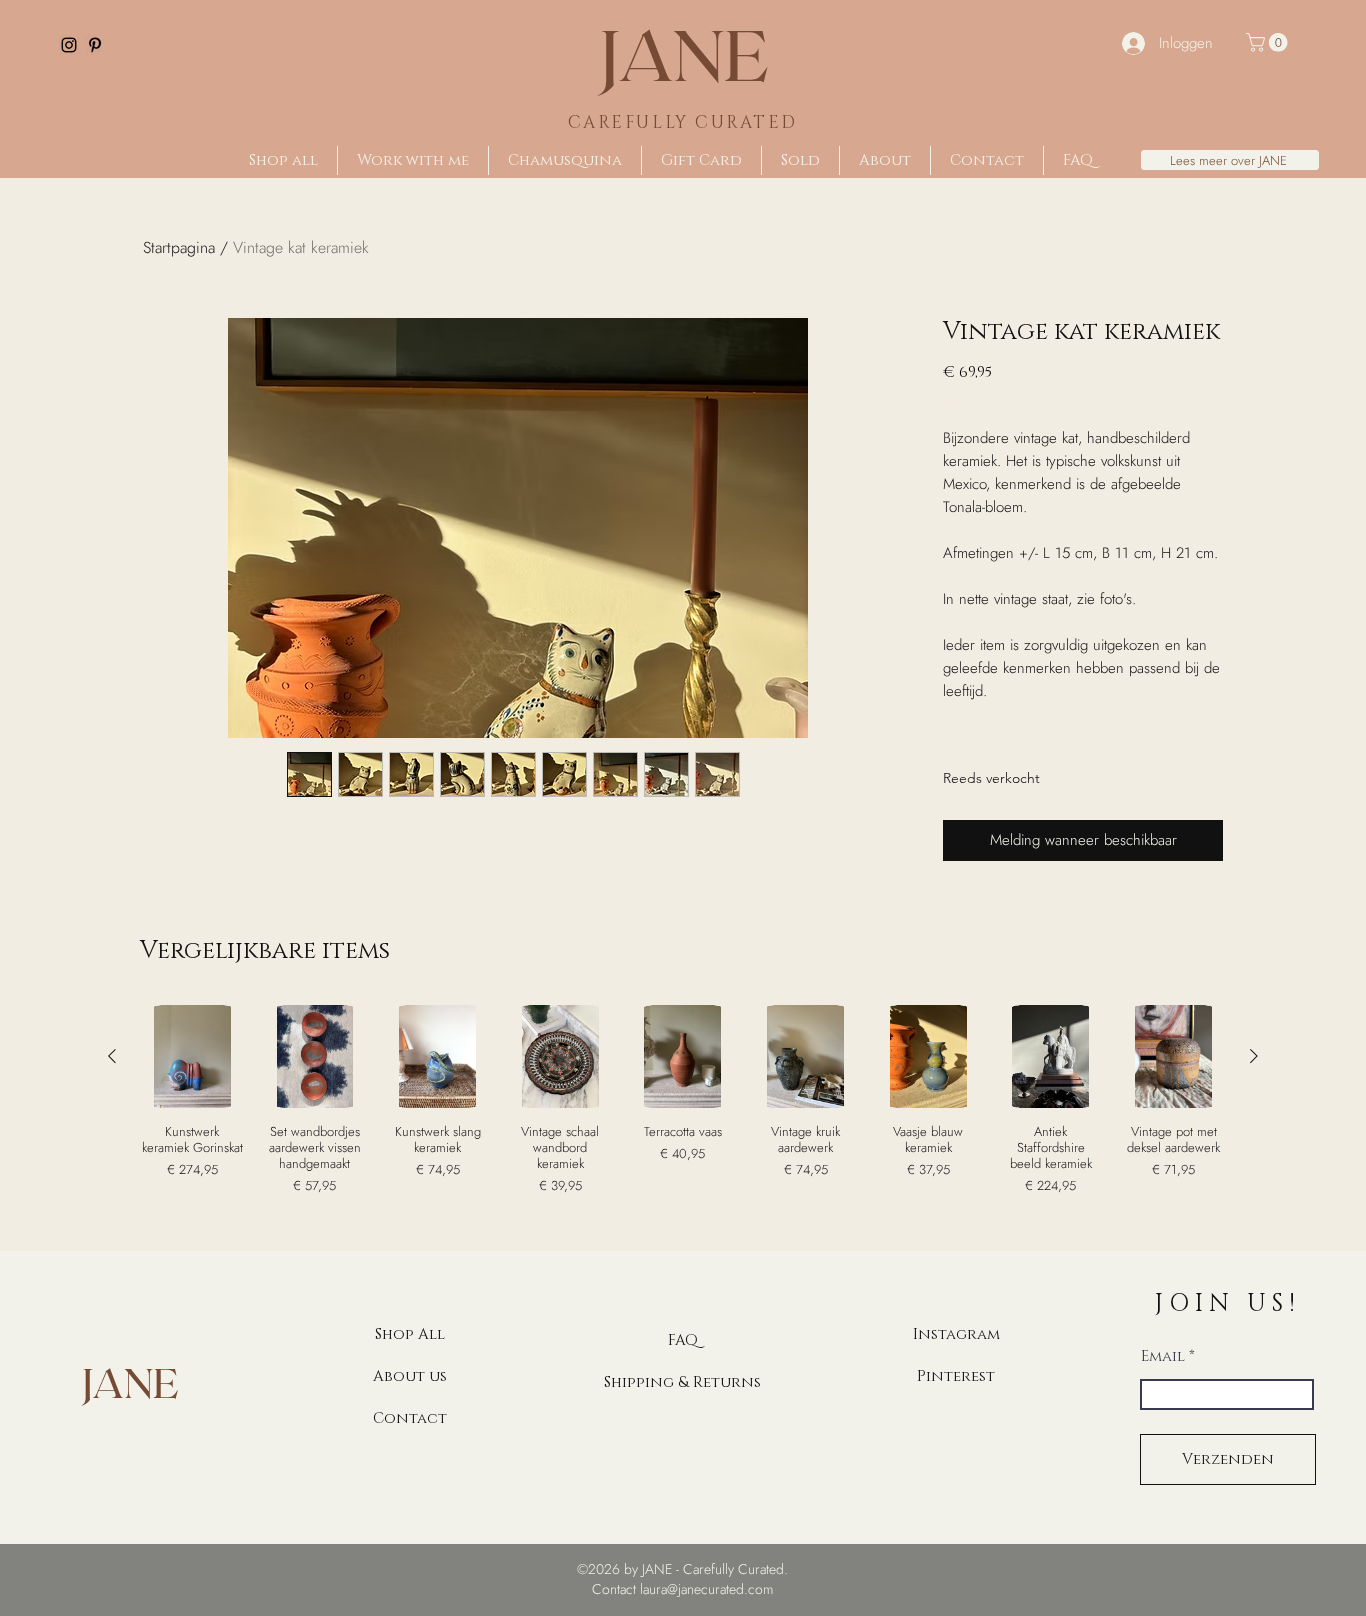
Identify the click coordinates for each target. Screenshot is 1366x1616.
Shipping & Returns (682, 1382)
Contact (410, 1418)
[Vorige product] (112, 1056)
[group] (683, 1113)
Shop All (410, 1334)
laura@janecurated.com (706, 1589)
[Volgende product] (1254, 1056)
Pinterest (956, 1376)
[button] (1269, 42)
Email (1163, 1356)
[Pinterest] (95, 45)
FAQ (683, 1340)
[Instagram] (69, 45)
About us (410, 1376)
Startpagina (179, 247)
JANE (683, 53)
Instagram (956, 1334)
